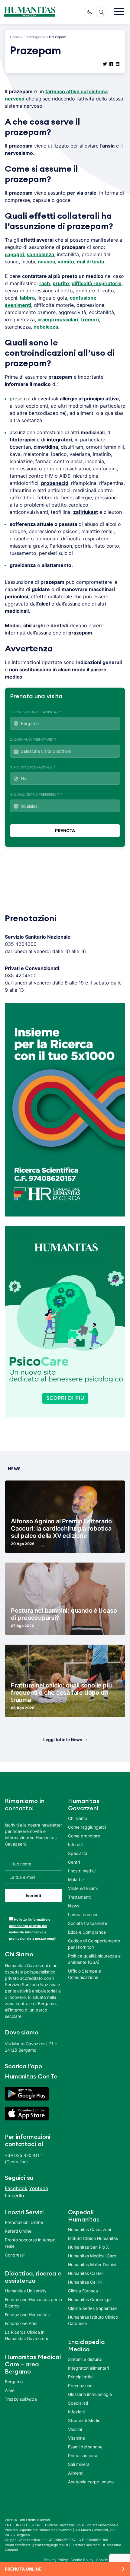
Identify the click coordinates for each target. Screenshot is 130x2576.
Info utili (76, 1845)
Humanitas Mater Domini (92, 2264)
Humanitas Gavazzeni (89, 2229)
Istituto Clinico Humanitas (93, 2238)
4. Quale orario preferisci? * (36, 794)
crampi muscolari (58, 320)
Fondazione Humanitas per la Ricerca (33, 2303)
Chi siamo (78, 1818)
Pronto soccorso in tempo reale (30, 2243)
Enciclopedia (34, 37)
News (74, 1906)
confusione (83, 298)
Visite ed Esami (83, 1888)
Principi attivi (81, 2377)
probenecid (55, 483)
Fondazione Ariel (21, 2323)
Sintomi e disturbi (85, 2359)
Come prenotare (84, 1836)
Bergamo (14, 2382)
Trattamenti (79, 1897)
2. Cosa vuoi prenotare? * (33, 739)
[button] (119, 12)
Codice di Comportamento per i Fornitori (94, 1944)
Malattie (76, 1880)
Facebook (16, 2188)
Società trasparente (88, 1923)
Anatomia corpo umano (91, 2482)
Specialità (78, 1853)
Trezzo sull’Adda (21, 2399)
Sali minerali (80, 2464)
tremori (90, 320)
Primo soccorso (83, 2455)
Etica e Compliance (87, 1932)
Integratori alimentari (88, 2368)
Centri (74, 1862)
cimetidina (46, 447)
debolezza (46, 327)
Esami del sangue (85, 2447)
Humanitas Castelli (86, 2273)
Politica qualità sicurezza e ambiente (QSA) (94, 1959)
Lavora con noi (83, 1915)
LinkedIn (14, 2196)
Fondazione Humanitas (27, 2315)
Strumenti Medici (85, 2420)
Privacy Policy (56, 2560)
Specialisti (78, 2403)
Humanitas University (26, 2291)
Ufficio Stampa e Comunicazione (84, 1974)
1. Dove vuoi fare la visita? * (35, 712)
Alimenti (76, 2473)
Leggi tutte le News (63, 1740)
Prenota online (23, 2569)
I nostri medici (82, 1871)
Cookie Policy (82, 2560)
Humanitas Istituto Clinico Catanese (93, 2320)
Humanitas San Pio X (88, 2247)
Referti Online (18, 2231)
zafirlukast (86, 512)
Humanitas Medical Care (92, 2256)
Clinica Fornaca (83, 2291)
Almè (10, 2390)
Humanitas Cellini (85, 2282)
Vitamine (76, 2438)
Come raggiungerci (87, 1827)
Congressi (15, 2255)
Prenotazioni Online (24, 2222)
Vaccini (75, 2429)
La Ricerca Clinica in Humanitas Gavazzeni (26, 2335)
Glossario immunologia (90, 2394)
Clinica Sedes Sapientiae (92, 2308)
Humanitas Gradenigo (89, 2299)
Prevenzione (80, 2385)
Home (15, 37)
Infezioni (76, 2412)
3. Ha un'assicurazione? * (33, 767)
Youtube (39, 2188)
